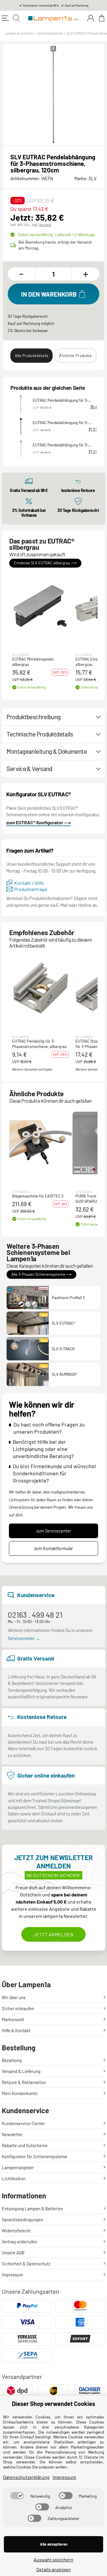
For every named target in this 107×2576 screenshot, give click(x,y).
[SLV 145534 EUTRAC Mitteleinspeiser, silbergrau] (40, 606)
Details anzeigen (53, 2569)
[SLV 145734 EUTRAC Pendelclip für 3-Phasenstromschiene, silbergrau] (40, 988)
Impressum (12, 2275)
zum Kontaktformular (53, 1548)
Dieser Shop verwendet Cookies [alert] (53, 2404)
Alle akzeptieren (54, 2544)
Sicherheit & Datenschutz (26, 2264)
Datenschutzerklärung (26, 2477)
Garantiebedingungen (22, 2220)
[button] (40, 606)
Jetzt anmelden (53, 1934)
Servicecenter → (24, 1638)
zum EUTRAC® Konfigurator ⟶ (38, 822)
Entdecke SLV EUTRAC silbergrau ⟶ (45, 563)
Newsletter (12, 2134)
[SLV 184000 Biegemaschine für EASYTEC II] (40, 1143)
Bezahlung (12, 2060)
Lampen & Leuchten (19, 33)
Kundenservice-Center (23, 2123)
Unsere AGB (13, 2253)
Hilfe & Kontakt (16, 2030)
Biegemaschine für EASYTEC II (38, 1196)
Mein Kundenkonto (20, 2093)
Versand (45, 225)
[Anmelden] (91, 18)
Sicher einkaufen (18, 2008)
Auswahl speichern (53, 2559)
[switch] (17, 2496)
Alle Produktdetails (32, 356)
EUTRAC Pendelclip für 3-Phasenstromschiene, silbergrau (39, 1044)
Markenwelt (13, 2019)
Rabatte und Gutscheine (25, 2145)
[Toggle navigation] (5, 18)
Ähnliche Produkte (75, 356)
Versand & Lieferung (21, 2071)
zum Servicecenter (54, 1531)
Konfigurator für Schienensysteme (34, 2156)
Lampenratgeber (18, 2167)
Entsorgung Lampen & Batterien (32, 2209)
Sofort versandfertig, (56, 235)
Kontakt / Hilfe (29, 883)
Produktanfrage (31, 889)
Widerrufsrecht (16, 2231)
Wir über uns (14, 1997)
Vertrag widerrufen (19, 2242)
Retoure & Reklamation (24, 2082)
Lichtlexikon (14, 2178)
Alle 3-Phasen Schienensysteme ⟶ (41, 1274)
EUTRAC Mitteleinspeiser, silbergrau (33, 662)
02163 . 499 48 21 (35, 1615)
